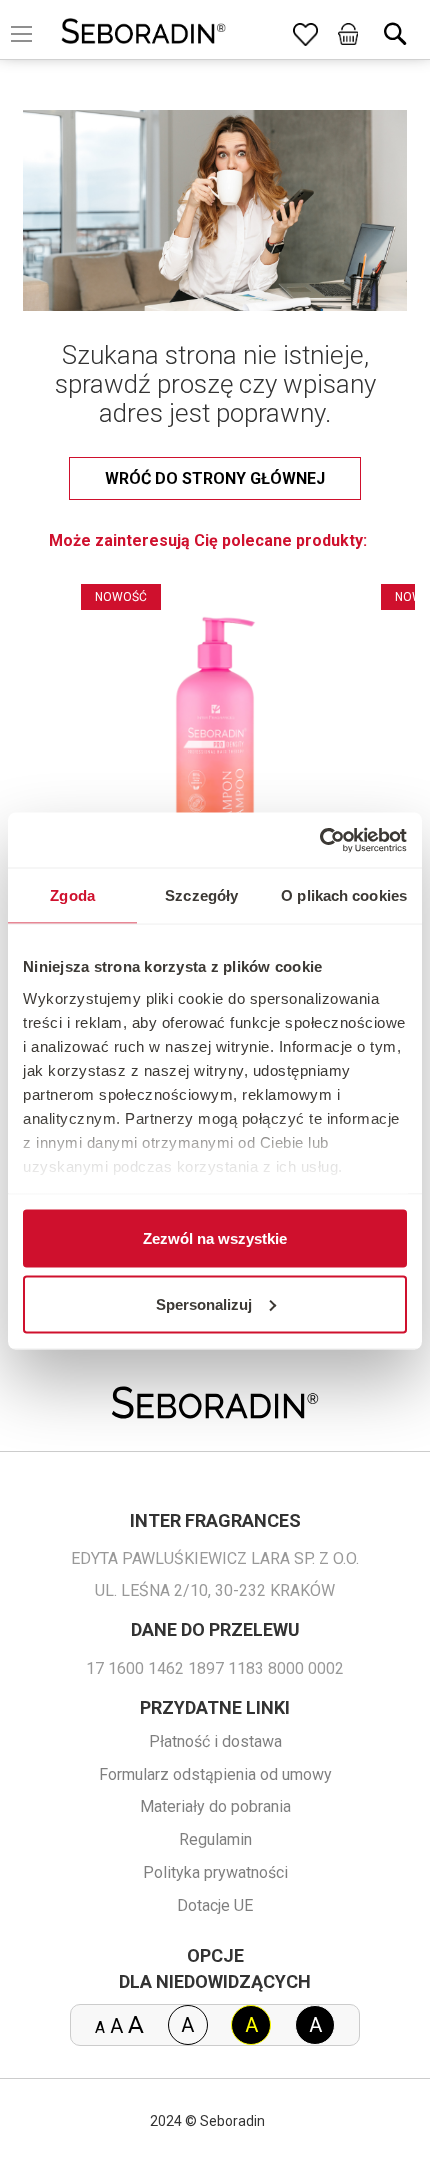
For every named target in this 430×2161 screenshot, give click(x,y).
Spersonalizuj (204, 1303)
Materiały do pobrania (215, 1806)
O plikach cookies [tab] (344, 895)
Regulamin (215, 1839)
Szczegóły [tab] (201, 895)
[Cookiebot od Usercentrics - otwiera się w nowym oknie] (319, 840)
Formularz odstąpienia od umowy (215, 1774)
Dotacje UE (215, 1905)
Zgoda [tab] (72, 895)
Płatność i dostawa (215, 1741)
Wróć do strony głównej (215, 478)
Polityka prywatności (215, 1872)
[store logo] (143, 34)
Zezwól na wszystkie (215, 1238)
